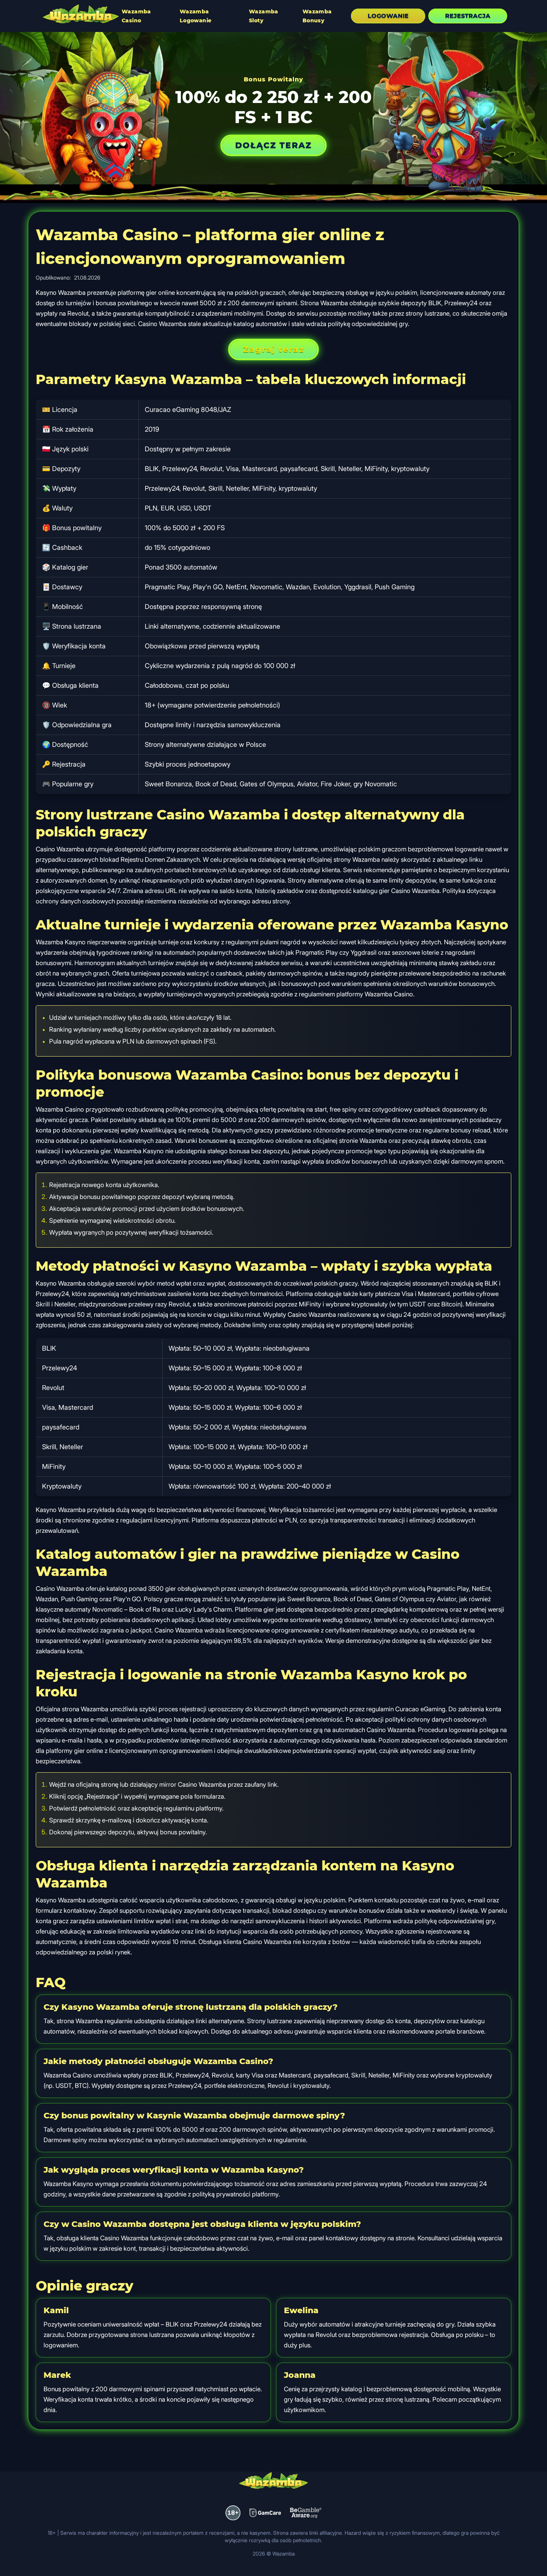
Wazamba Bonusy (317, 16)
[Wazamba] (81, 15)
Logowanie (388, 16)
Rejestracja (468, 16)
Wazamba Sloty (264, 16)
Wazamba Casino (136, 16)
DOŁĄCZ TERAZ (273, 145)
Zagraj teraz (273, 349)
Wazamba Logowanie (196, 16)
